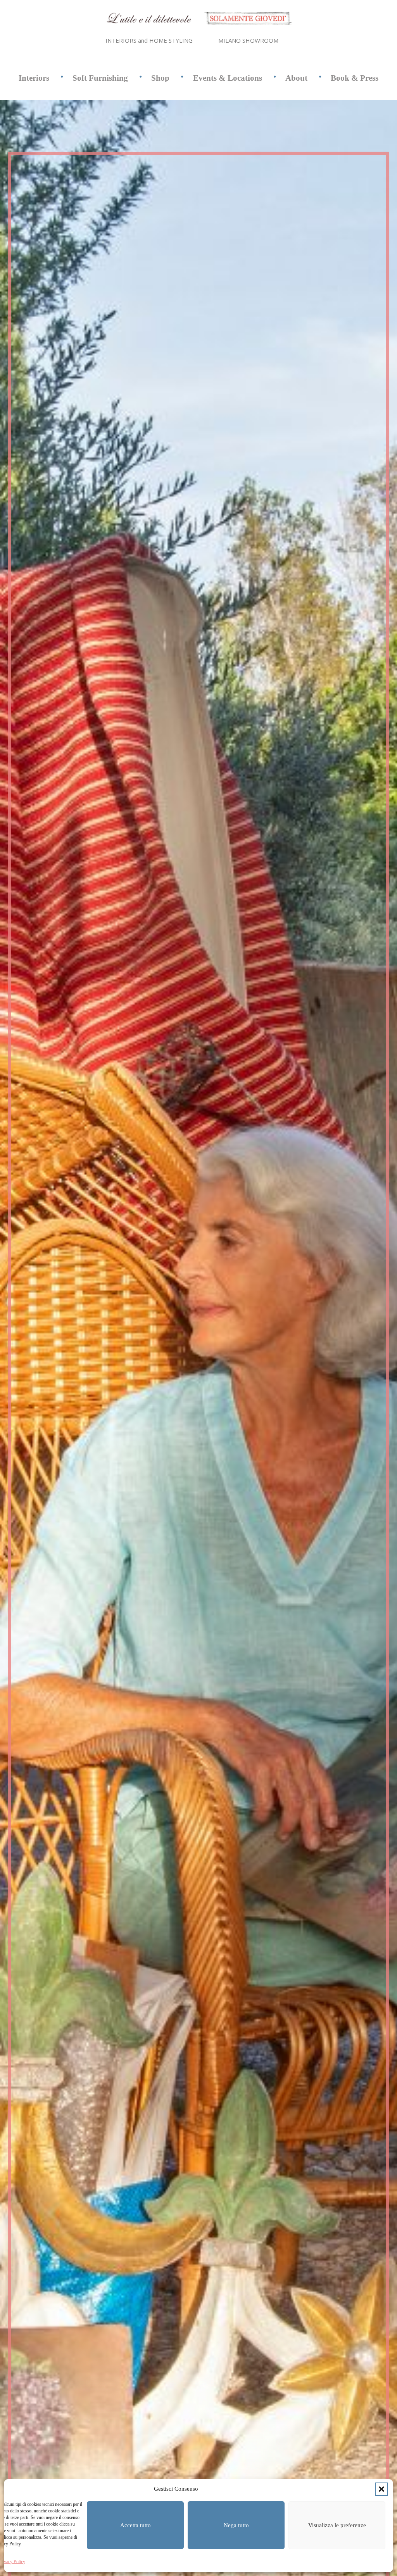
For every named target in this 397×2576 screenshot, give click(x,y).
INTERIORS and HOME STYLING (149, 40)
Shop (160, 78)
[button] (381, 2489)
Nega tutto (236, 2525)
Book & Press (355, 78)
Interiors (34, 78)
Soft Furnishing (100, 78)
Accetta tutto (135, 2525)
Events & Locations (228, 78)
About (296, 78)
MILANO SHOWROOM (248, 40)
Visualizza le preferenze (337, 2525)
